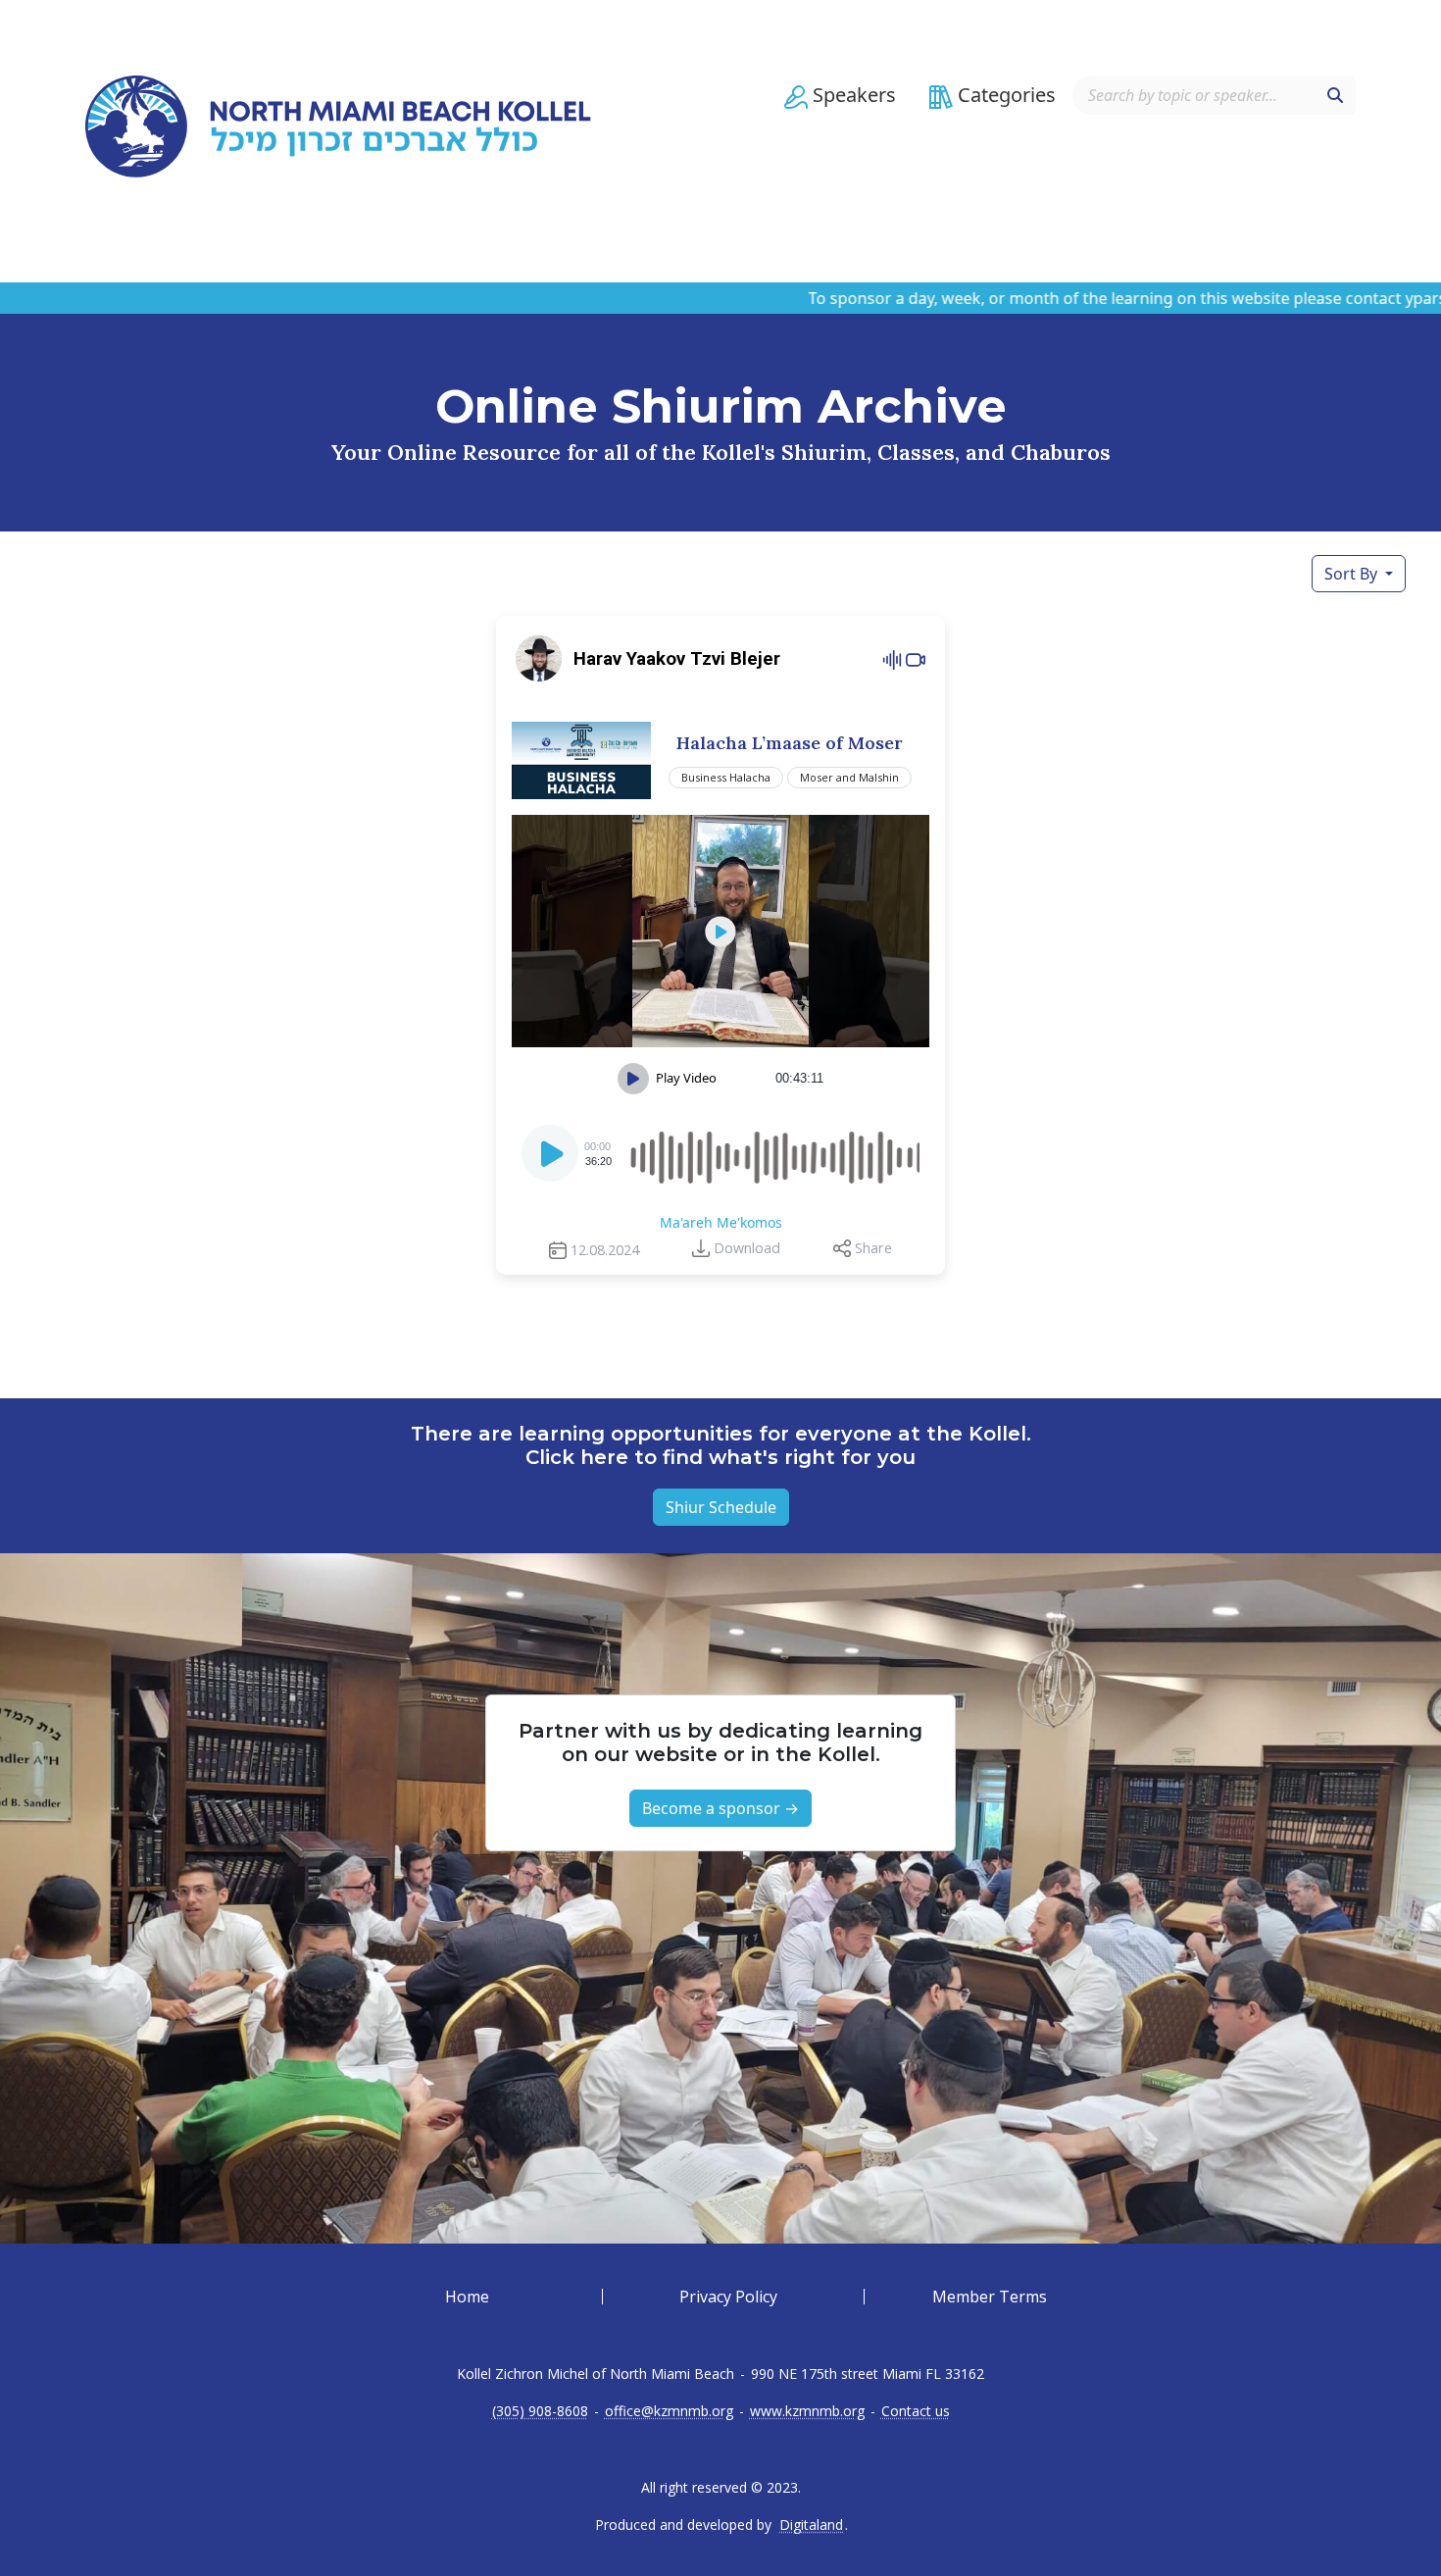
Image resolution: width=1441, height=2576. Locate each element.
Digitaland (811, 2525)
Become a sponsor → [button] (720, 1808)
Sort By (1353, 574)
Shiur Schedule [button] (721, 1507)
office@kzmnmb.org (669, 2411)
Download (747, 1248)
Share (873, 1248)
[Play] (552, 1159)
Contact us (916, 2411)
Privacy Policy (728, 2297)
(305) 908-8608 (540, 2411)
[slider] (773, 1153)
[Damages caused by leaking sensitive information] (720, 931)
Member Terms (990, 2297)
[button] (840, 95)
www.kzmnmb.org (807, 2411)
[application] (720, 1153)
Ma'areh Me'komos (721, 1222)
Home (467, 2297)
